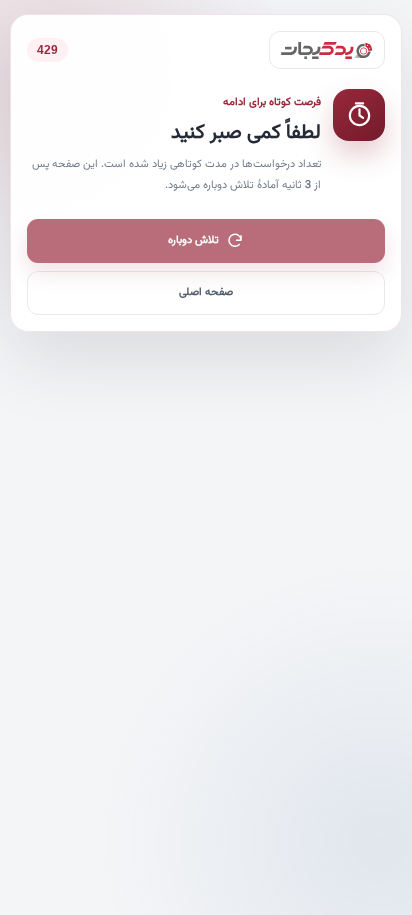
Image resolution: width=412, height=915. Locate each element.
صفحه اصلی (206, 292)
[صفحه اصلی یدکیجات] (327, 50)
